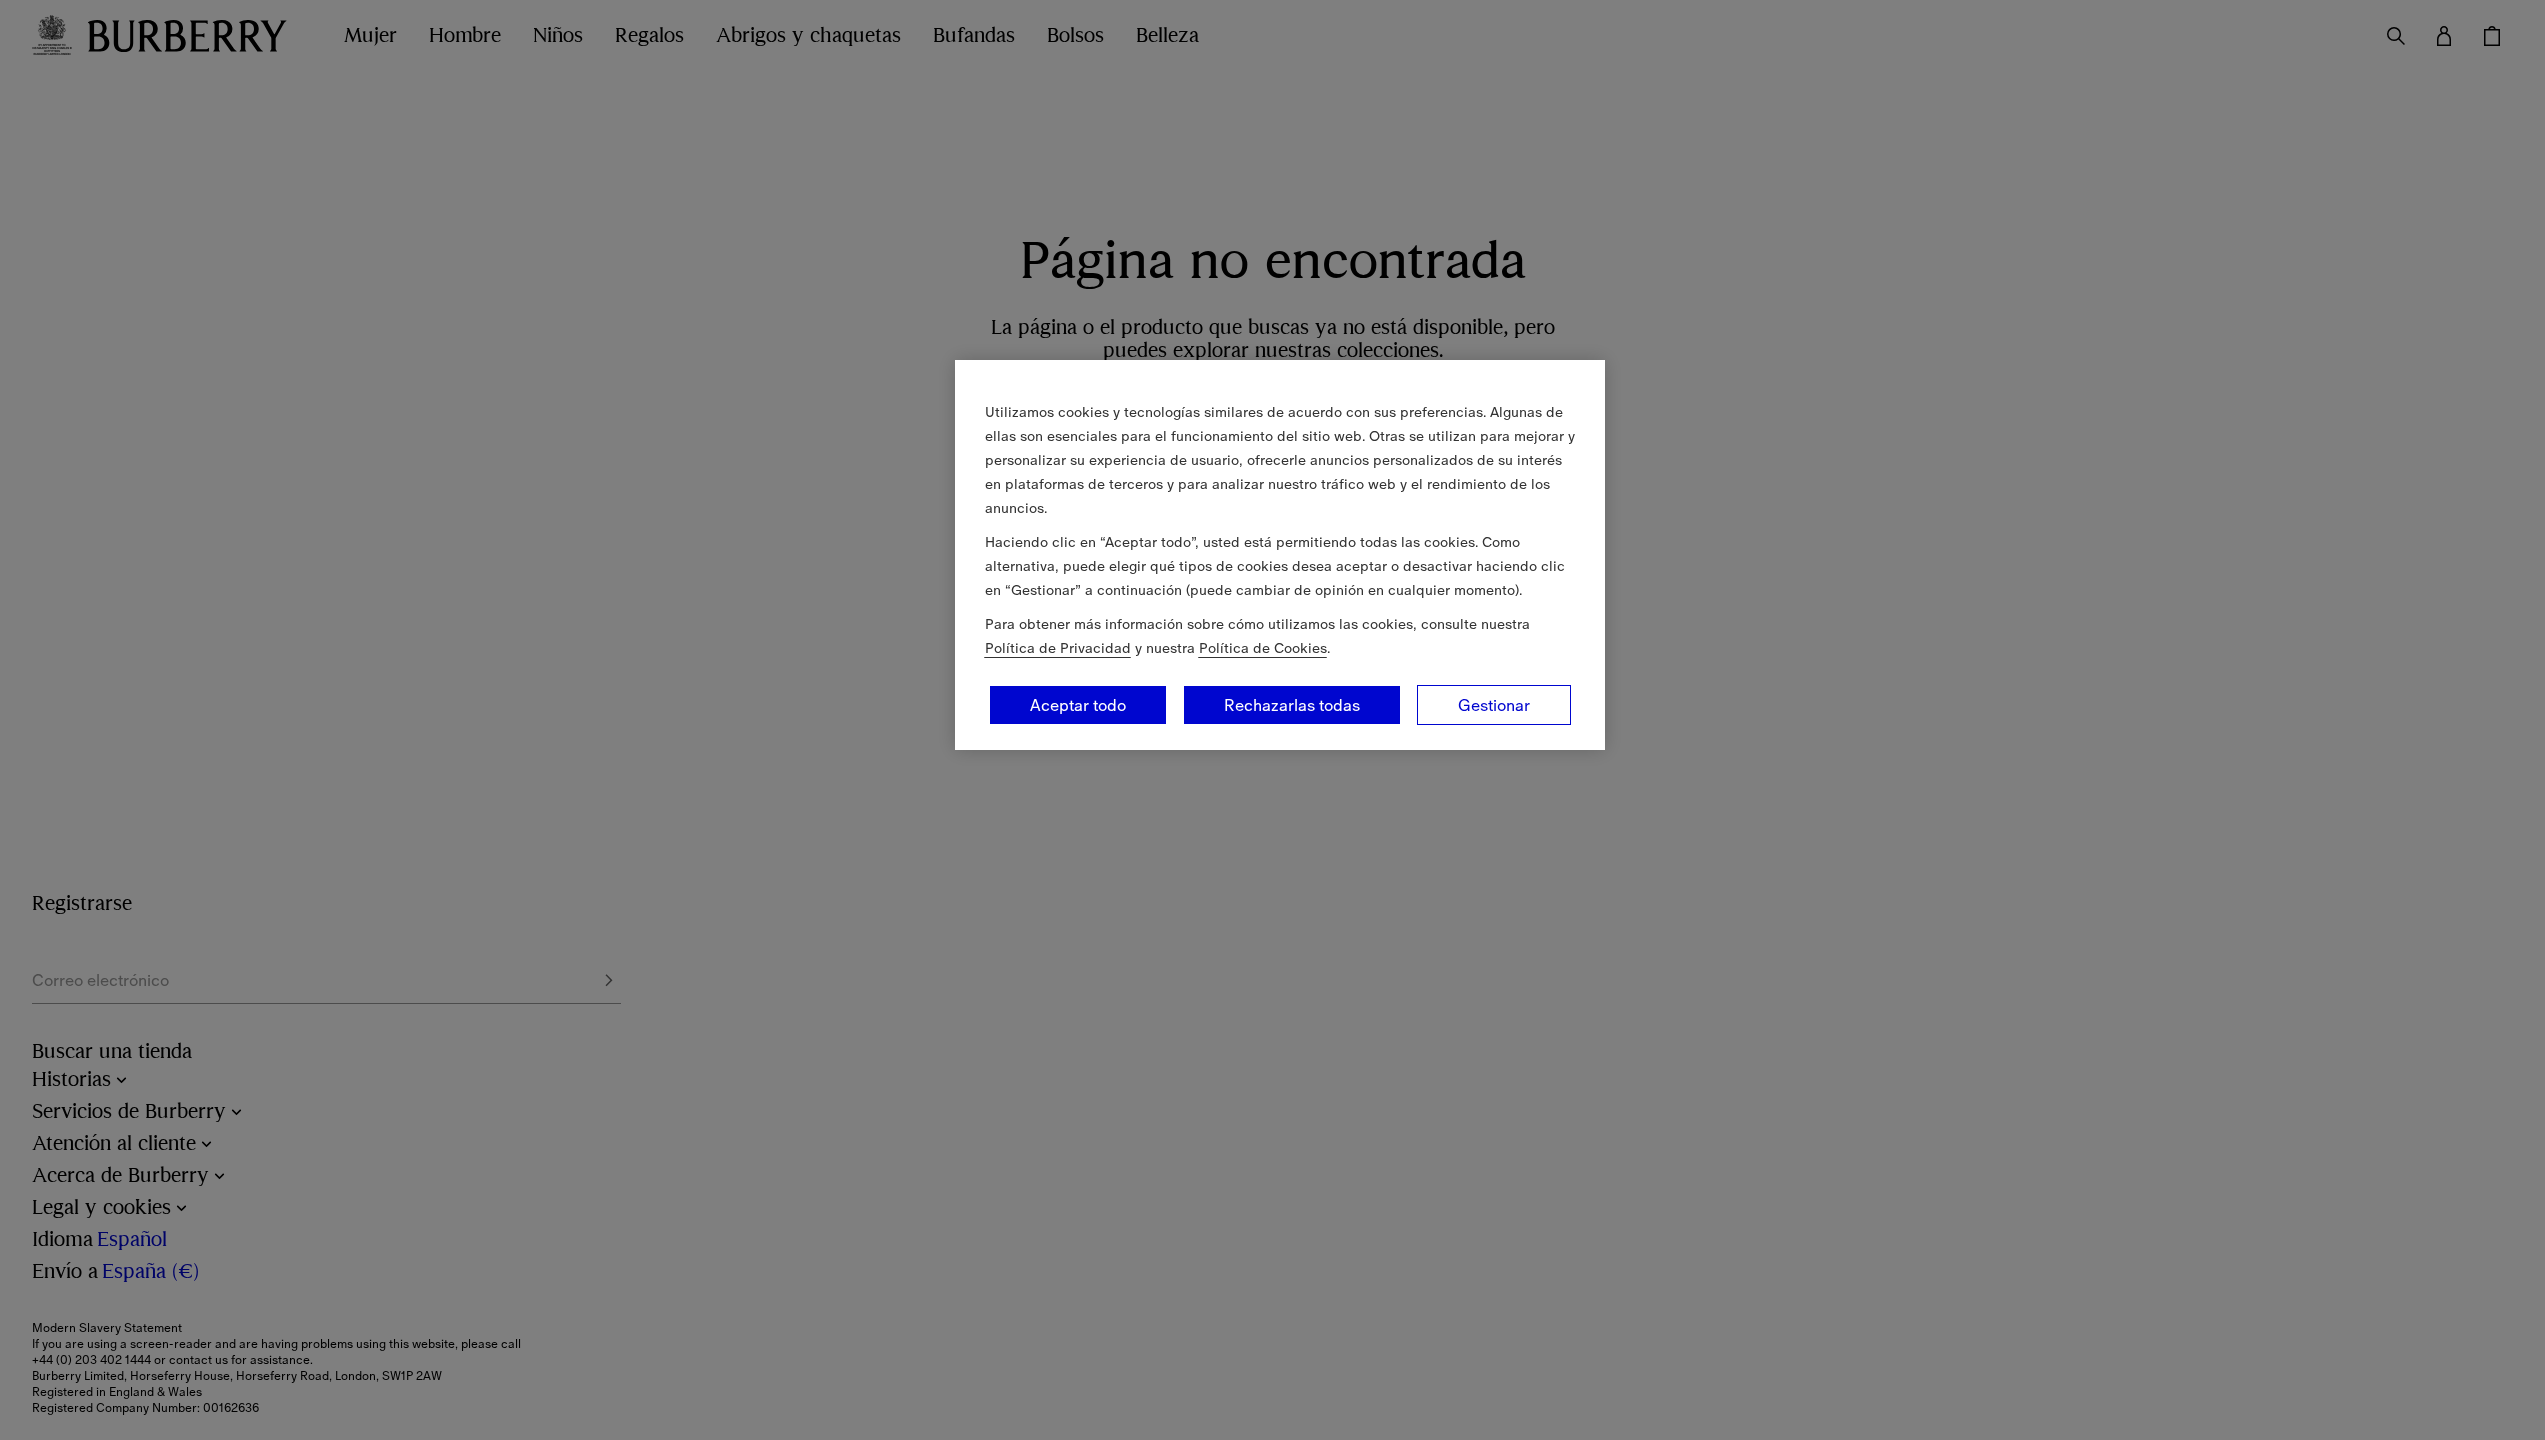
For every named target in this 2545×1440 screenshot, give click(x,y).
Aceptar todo (1078, 705)
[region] (1280, 555)
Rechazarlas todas (1292, 705)
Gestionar (1494, 705)
